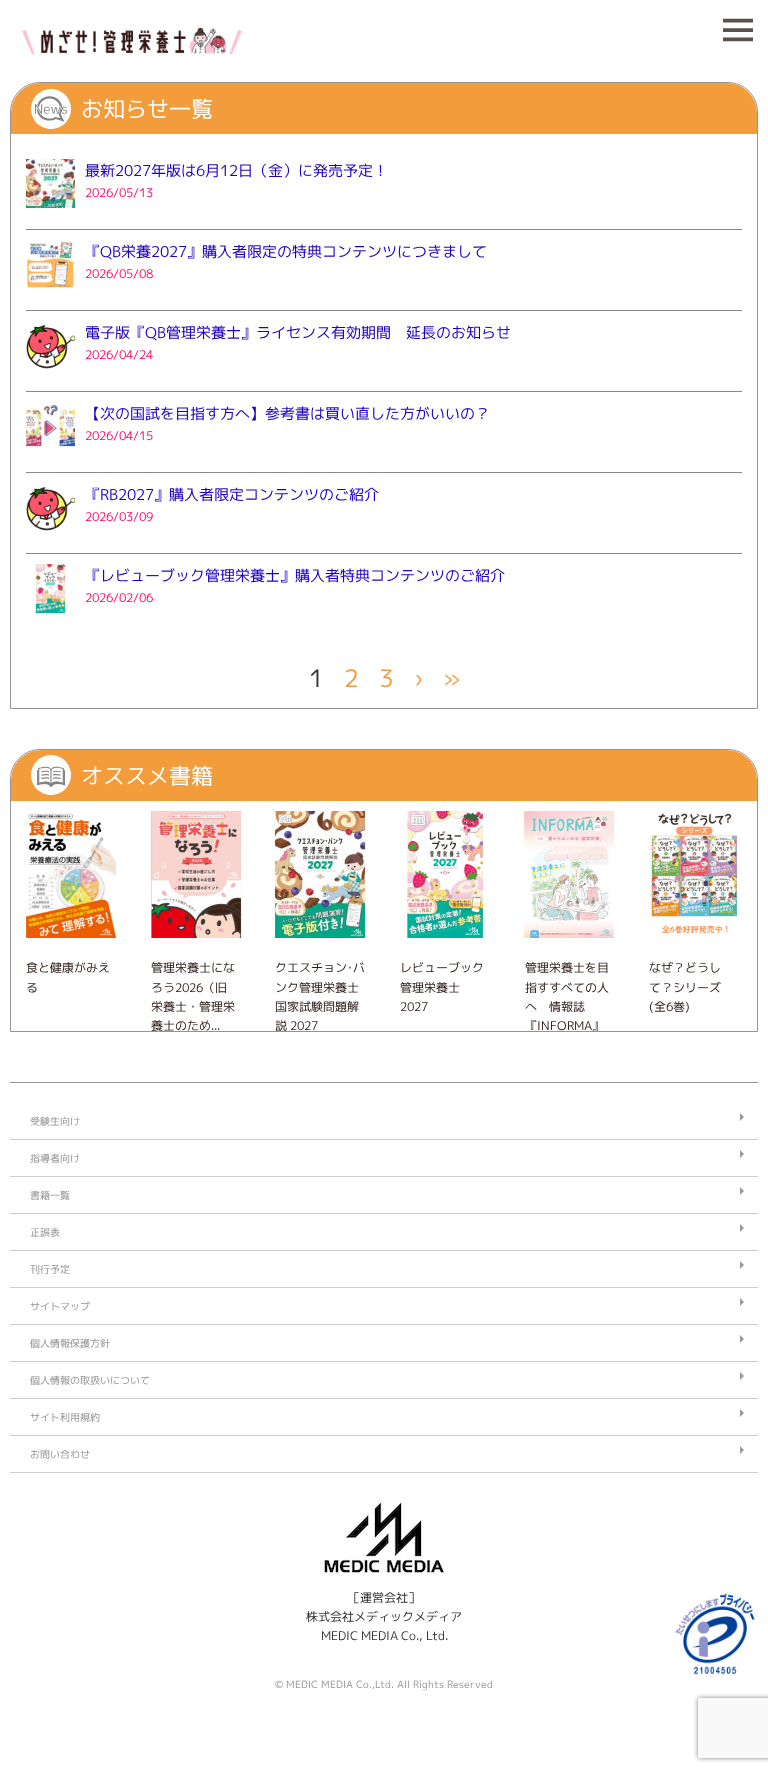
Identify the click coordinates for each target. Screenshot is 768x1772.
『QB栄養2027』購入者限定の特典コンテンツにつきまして (286, 251)
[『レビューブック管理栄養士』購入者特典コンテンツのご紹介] (50, 618)
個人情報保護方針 (70, 1343)
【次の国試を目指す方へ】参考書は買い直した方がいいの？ (287, 413)
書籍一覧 (50, 1195)
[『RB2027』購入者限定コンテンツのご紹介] (50, 537)
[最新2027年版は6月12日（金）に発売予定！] (50, 213)
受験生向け (55, 1121)
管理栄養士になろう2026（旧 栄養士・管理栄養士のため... (193, 996)
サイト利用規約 (65, 1417)
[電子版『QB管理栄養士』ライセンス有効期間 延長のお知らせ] (50, 375)
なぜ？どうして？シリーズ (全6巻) (685, 986)
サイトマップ (60, 1306)
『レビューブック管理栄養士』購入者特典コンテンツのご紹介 (295, 575)
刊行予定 (50, 1269)
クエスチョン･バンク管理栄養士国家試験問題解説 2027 (320, 996)
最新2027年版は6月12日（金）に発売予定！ (236, 170)
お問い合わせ (60, 1454)
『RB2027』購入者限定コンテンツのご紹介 (232, 494)
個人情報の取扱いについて (90, 1380)
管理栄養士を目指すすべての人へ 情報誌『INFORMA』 (567, 996)
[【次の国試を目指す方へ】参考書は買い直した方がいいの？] (50, 456)
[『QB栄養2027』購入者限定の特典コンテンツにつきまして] (50, 294)
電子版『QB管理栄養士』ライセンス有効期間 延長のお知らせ (298, 332)
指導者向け (55, 1158)
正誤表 (45, 1232)
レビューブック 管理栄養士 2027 (442, 986)
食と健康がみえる (68, 977)
